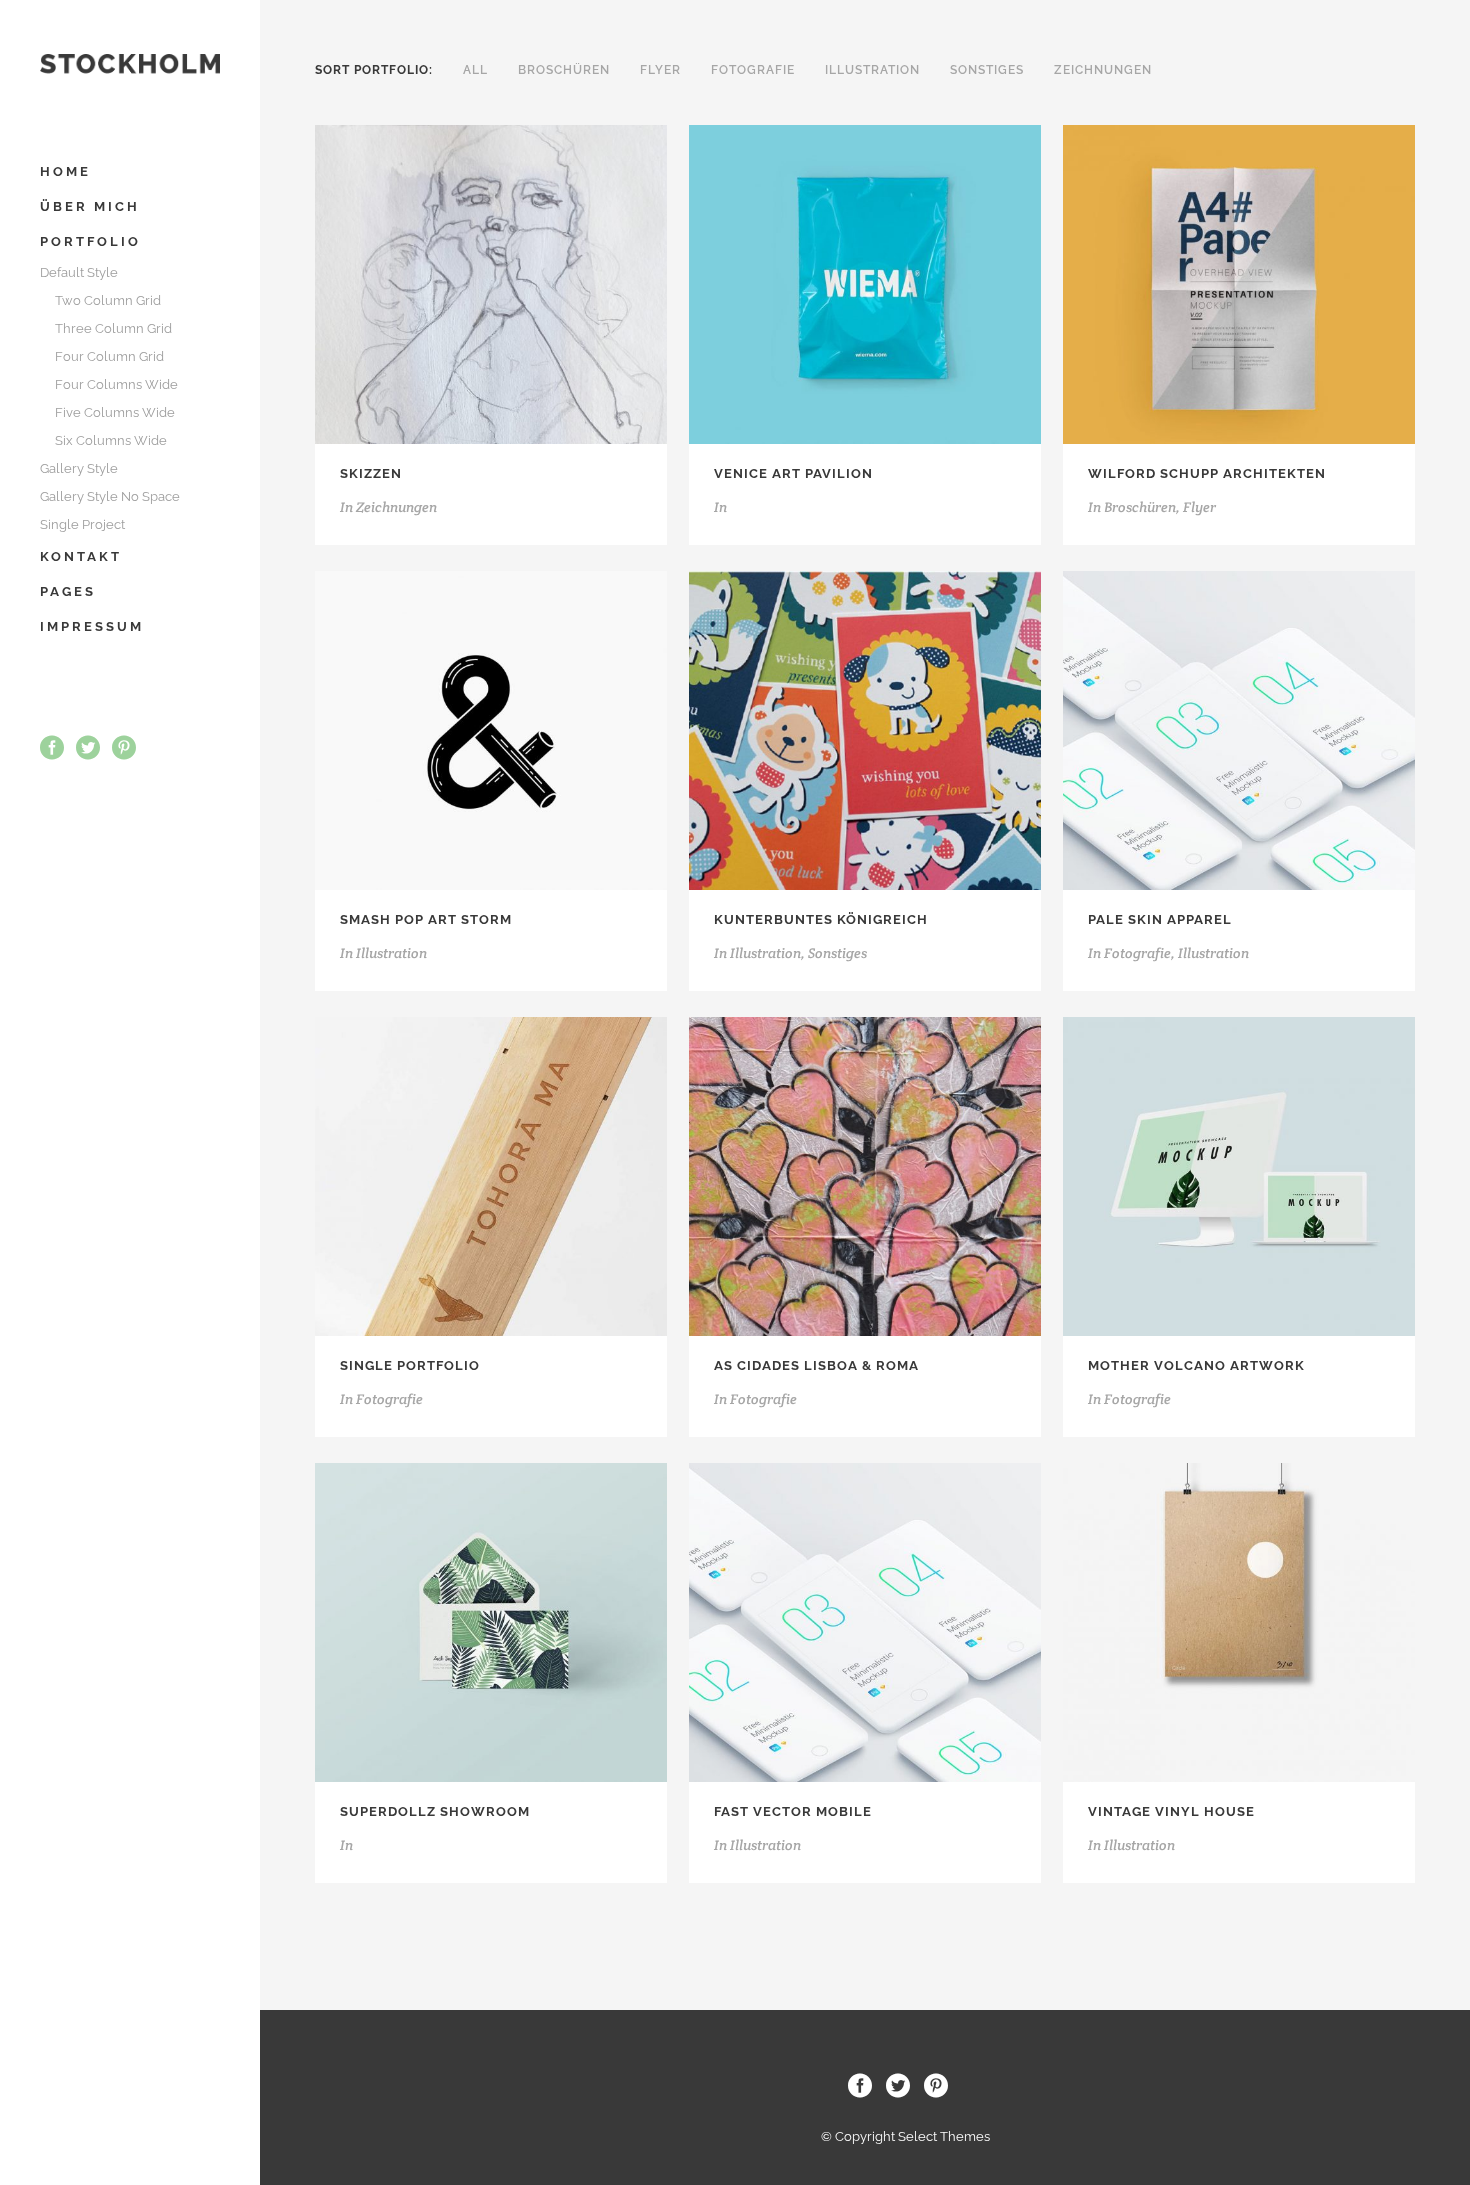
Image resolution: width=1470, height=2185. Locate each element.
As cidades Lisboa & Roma (816, 1365)
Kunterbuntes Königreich (821, 919)
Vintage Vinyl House (1171, 1811)
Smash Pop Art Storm (426, 919)
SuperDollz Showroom (435, 1811)
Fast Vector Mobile (793, 1811)
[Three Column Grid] (464, 285)
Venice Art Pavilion (793, 473)
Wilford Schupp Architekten (1207, 473)
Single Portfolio (410, 1365)
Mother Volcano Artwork (1196, 1365)
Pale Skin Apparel (1160, 919)
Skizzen (371, 473)
